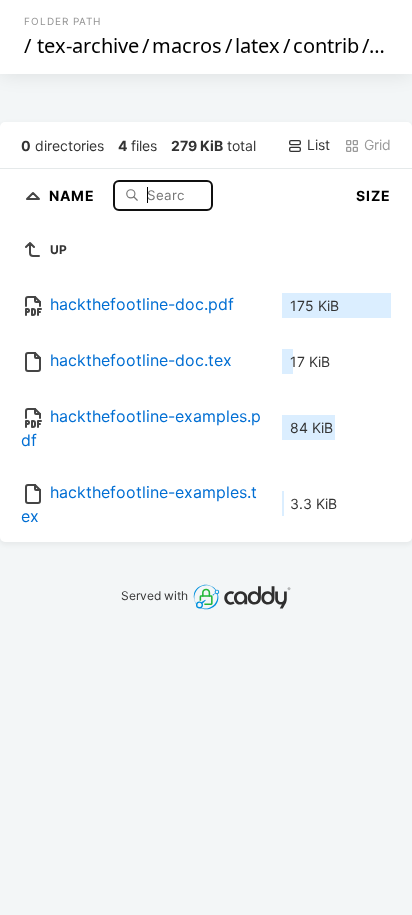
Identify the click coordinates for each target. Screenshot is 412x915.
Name (74, 194)
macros (187, 45)
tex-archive (88, 45)
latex (257, 45)
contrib (326, 45)
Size (373, 195)
